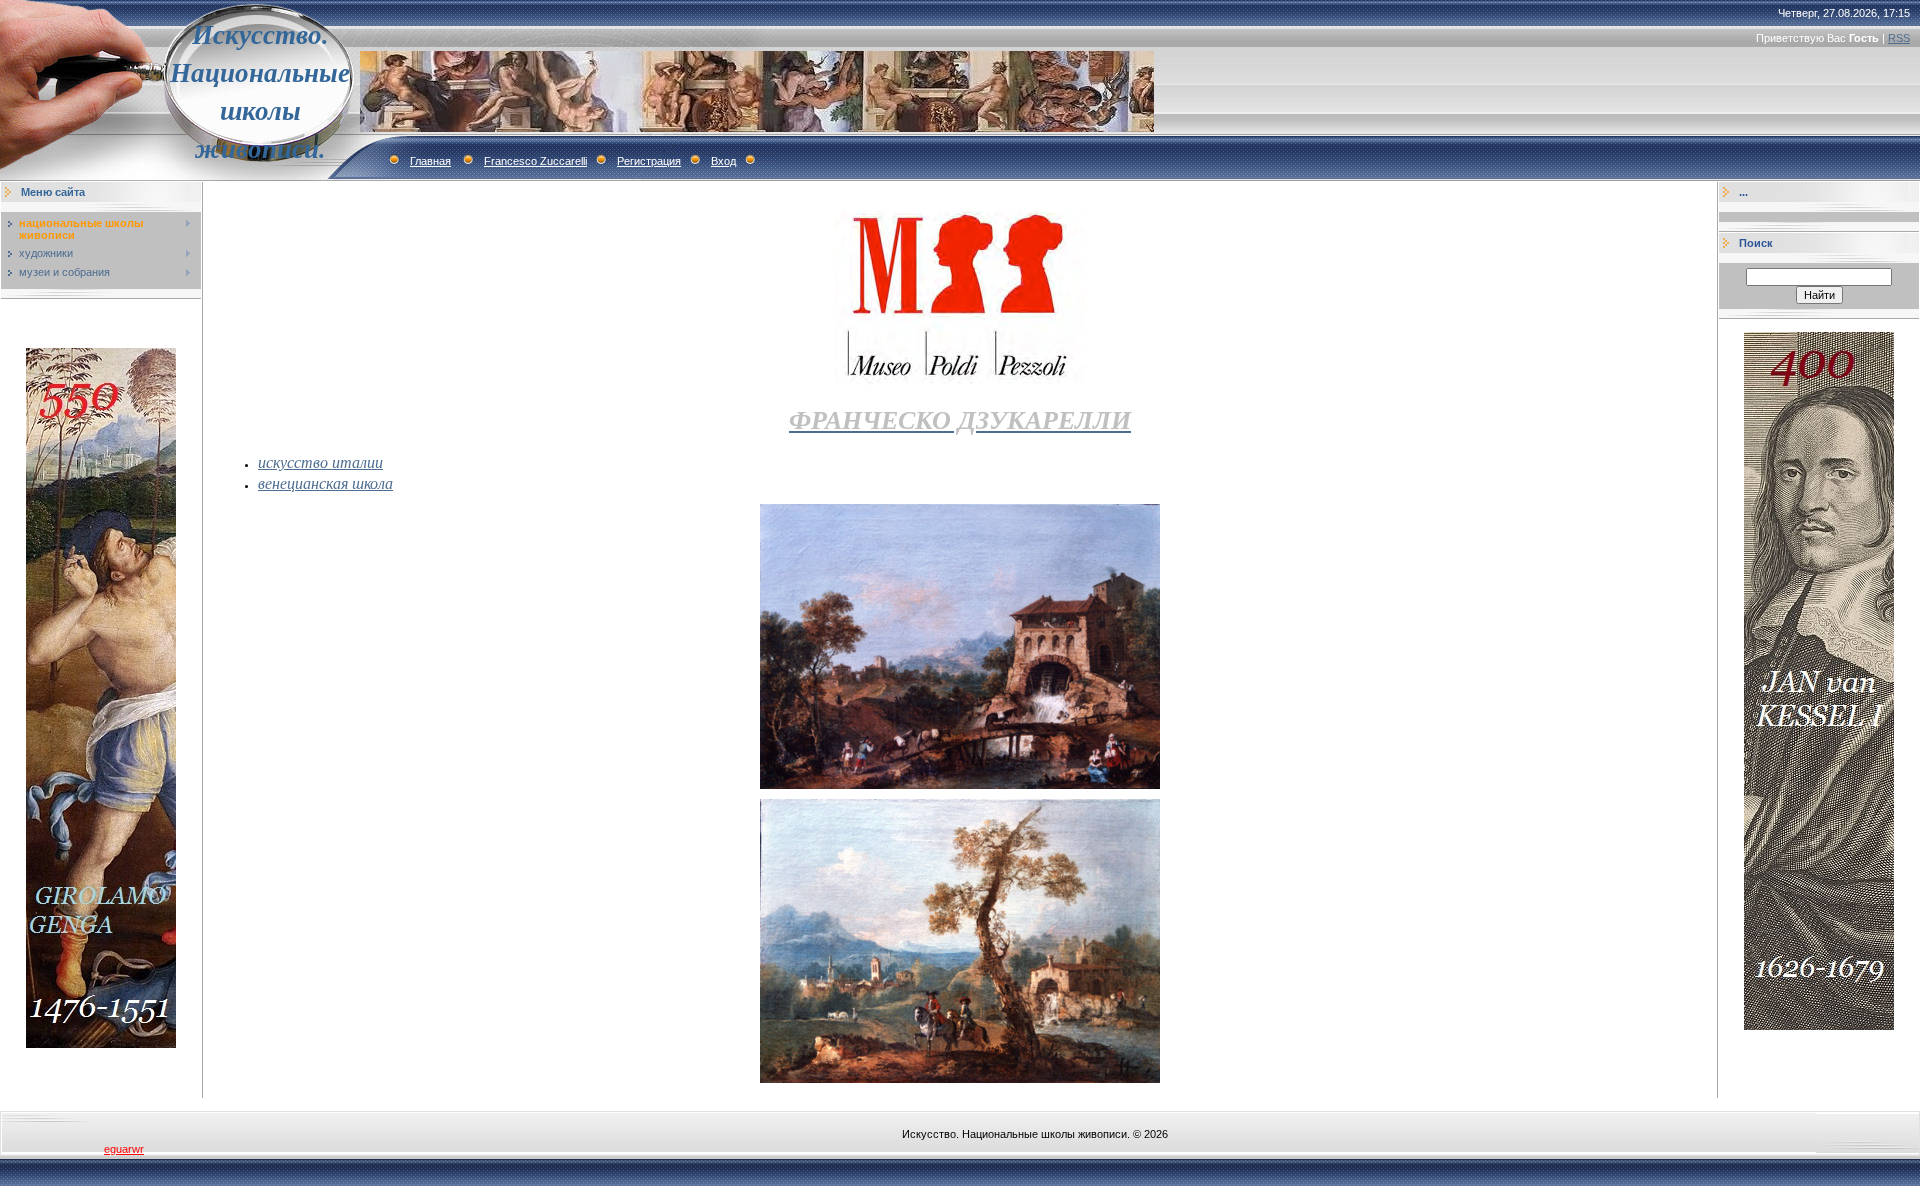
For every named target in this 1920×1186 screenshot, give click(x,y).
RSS (1899, 38)
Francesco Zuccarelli (535, 161)
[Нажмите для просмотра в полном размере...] (960, 785)
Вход (723, 161)
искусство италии (320, 461)
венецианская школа (325, 482)
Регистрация (649, 161)
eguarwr (124, 1149)
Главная (430, 161)
